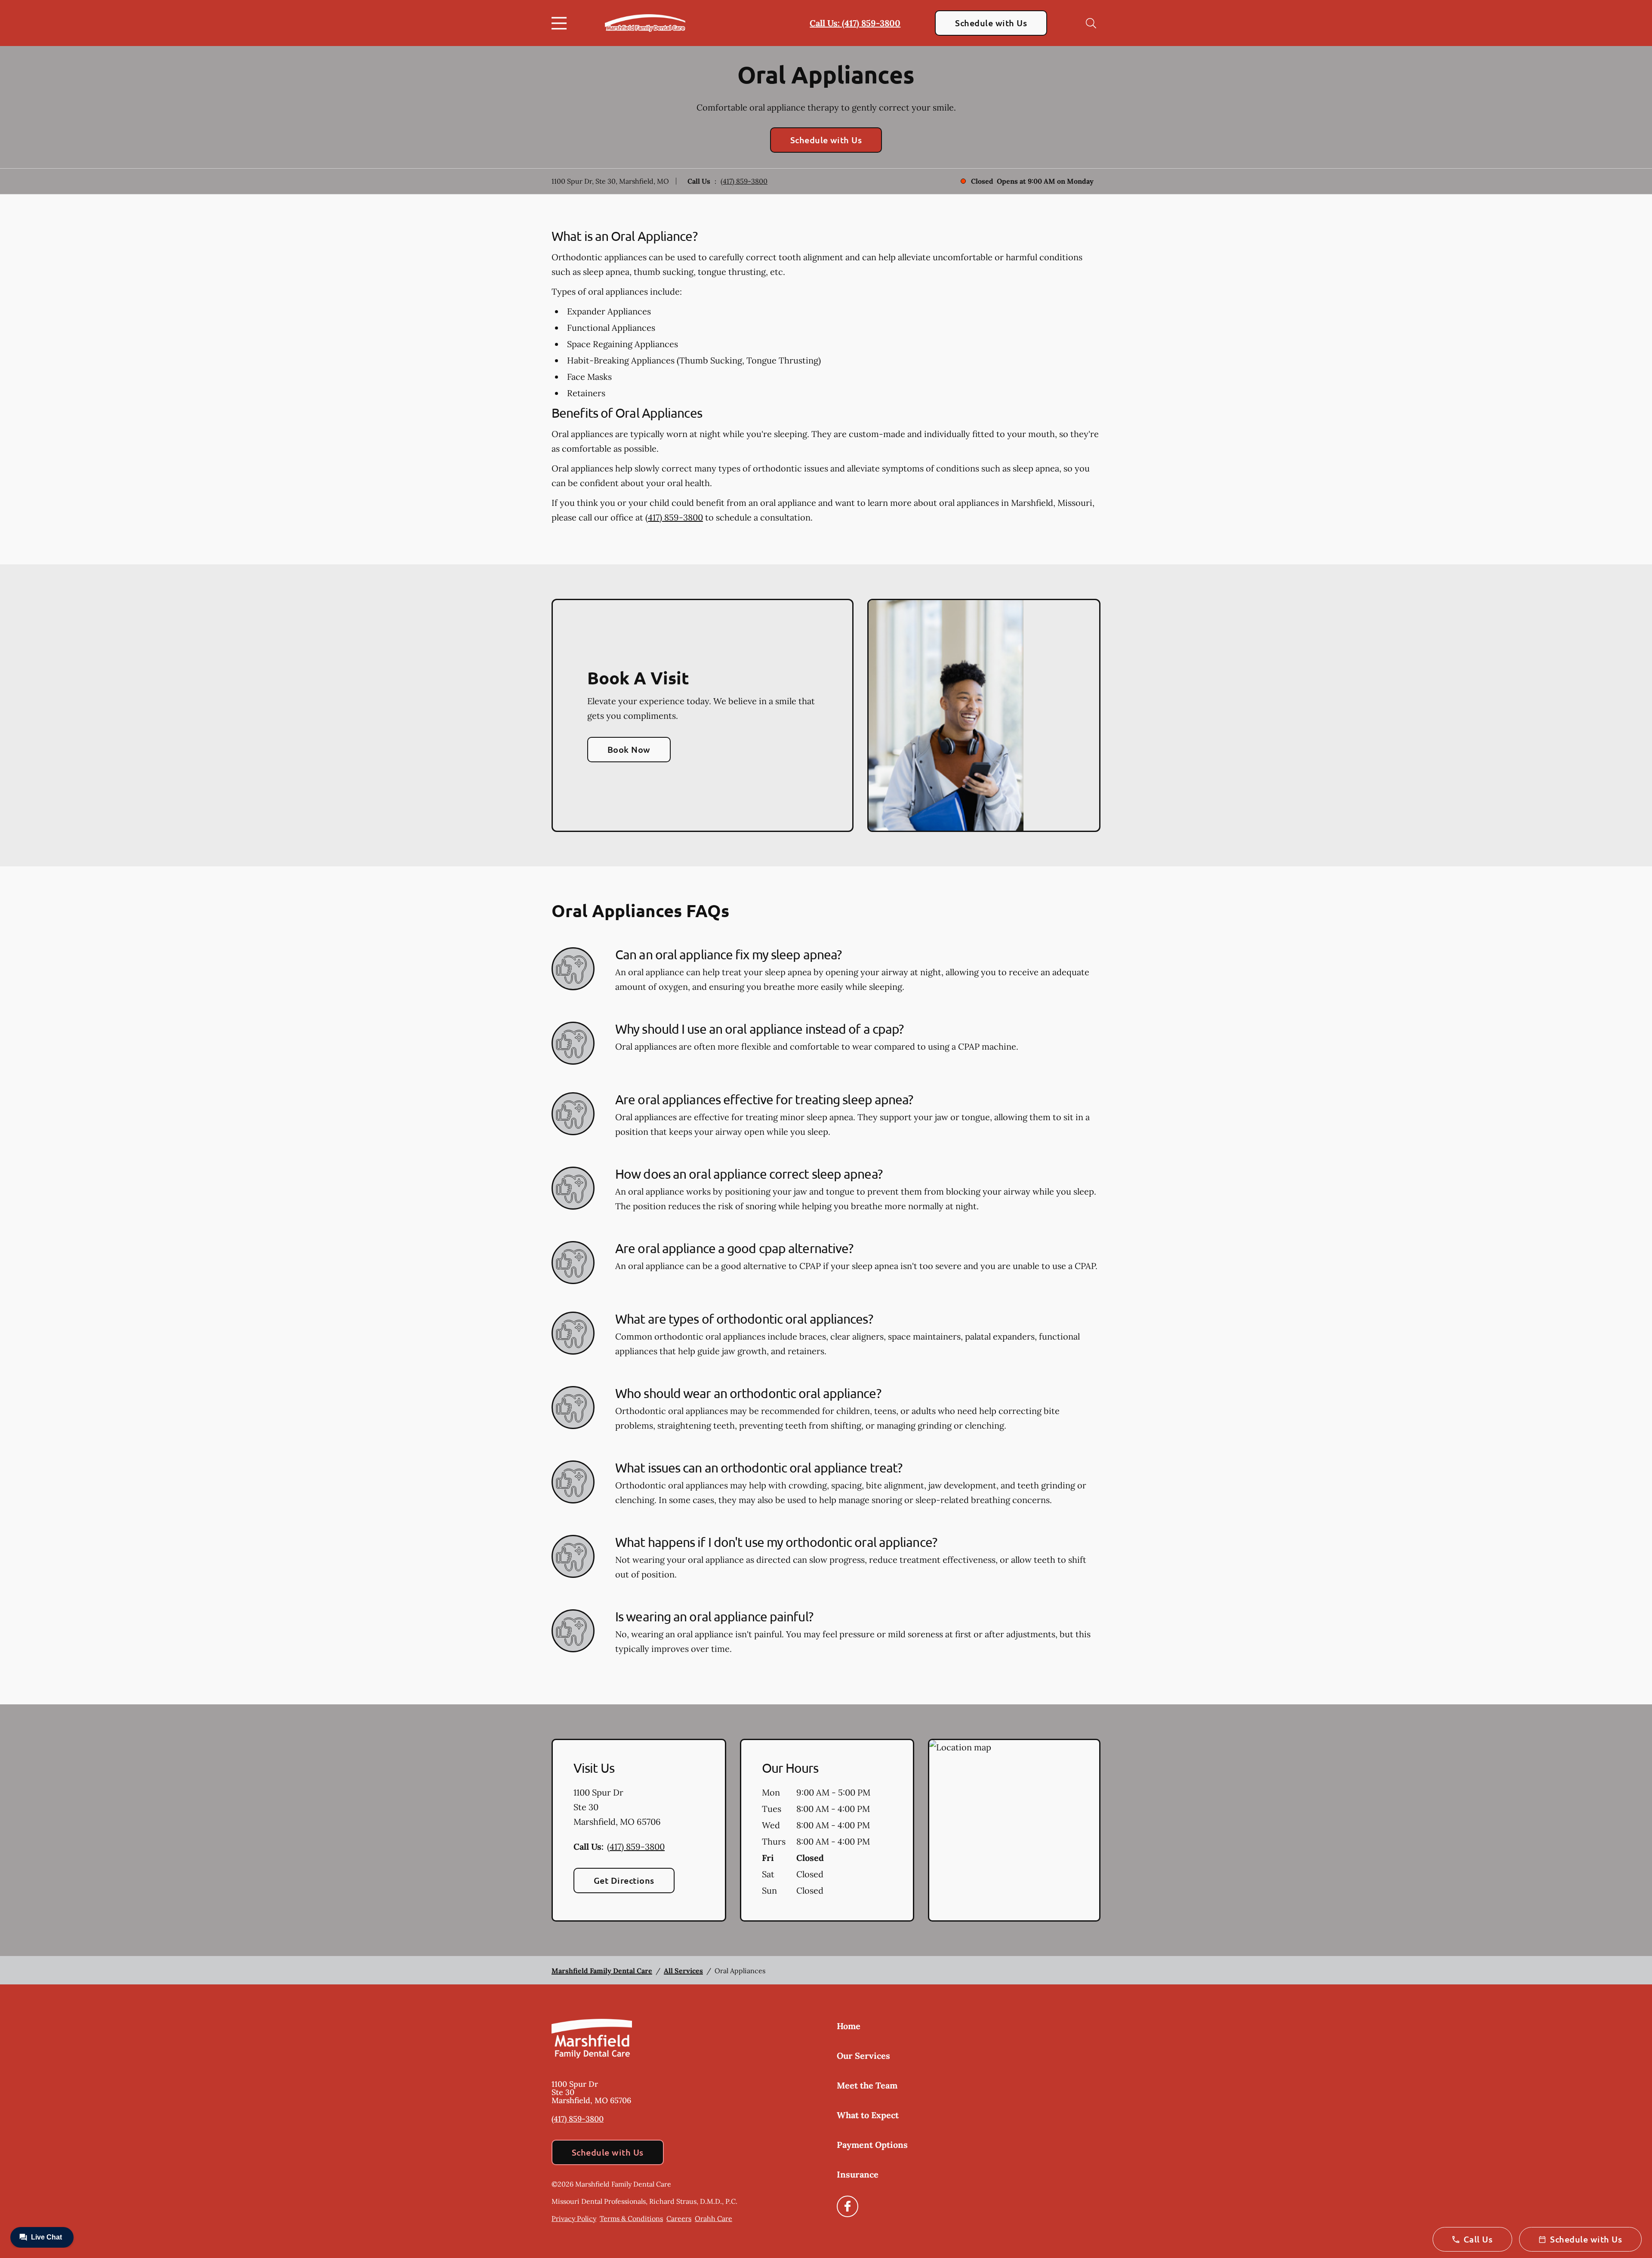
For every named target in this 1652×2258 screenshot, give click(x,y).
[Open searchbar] (1091, 23)
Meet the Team (867, 2085)
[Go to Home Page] (645, 23)
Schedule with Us (991, 23)
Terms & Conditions (631, 2218)
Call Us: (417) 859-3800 (855, 23)
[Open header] (561, 23)
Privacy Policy (574, 2218)
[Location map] (1014, 1830)
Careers (679, 2218)
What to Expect (868, 2115)
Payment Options (872, 2145)
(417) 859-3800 (744, 181)
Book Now (629, 749)
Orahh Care (714, 2218)
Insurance (858, 2174)
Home (849, 2026)
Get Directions (624, 1880)
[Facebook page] (848, 2206)
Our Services (863, 2056)
